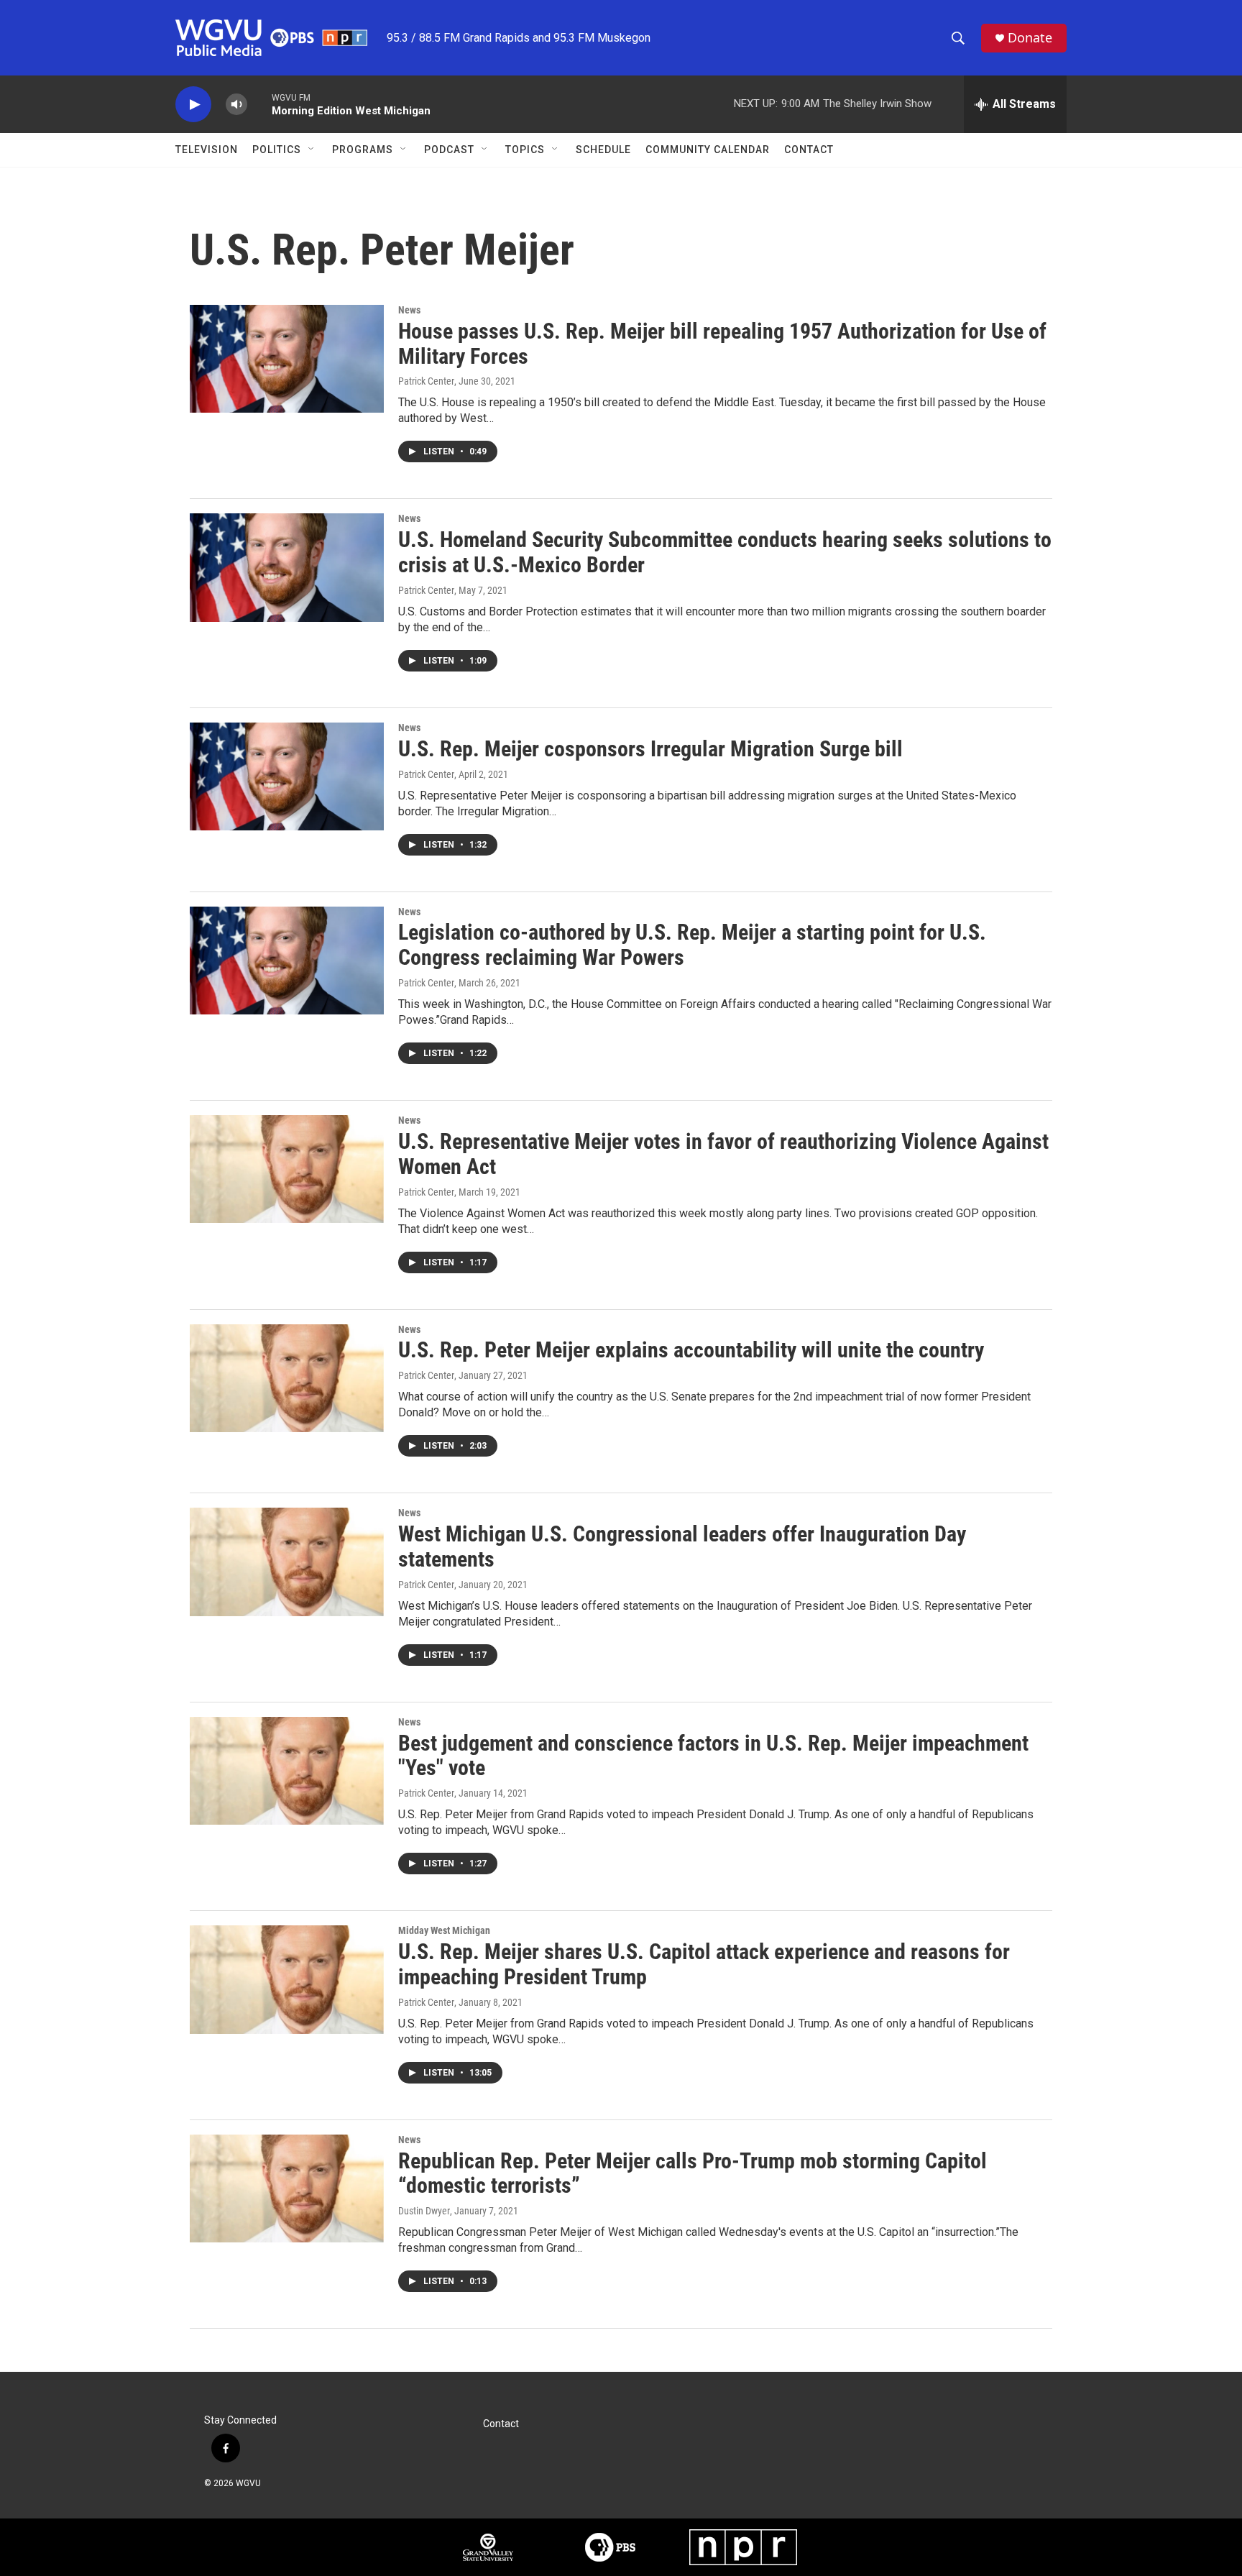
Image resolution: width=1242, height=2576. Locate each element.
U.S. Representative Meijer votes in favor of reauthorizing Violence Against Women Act (723, 1154)
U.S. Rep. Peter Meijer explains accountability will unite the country (691, 1350)
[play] (193, 105)
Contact (809, 150)
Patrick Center (426, 381)
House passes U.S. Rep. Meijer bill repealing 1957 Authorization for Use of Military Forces (722, 344)
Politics (277, 150)
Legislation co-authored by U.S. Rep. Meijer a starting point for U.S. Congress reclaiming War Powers (692, 945)
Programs (363, 150)
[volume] (236, 105)
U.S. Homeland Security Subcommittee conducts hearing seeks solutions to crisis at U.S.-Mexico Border (725, 552)
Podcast (449, 150)
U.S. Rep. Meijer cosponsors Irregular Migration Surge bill (650, 749)
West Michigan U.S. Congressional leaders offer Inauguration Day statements (682, 1546)
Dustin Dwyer (424, 2211)
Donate (1030, 38)
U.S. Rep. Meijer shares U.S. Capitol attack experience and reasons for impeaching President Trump (704, 1964)
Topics (525, 150)
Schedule (603, 150)
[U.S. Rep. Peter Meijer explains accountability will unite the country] (287, 1378)
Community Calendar (708, 150)
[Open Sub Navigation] (312, 150)
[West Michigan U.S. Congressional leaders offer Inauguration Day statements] (287, 1562)
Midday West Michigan (444, 1930)
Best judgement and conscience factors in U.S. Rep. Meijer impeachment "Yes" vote (713, 1756)
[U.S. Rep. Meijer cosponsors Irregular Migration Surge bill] (287, 776)
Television (207, 150)
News (409, 310)
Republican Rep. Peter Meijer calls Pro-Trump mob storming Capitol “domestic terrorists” (693, 2173)
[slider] (259, 104)
